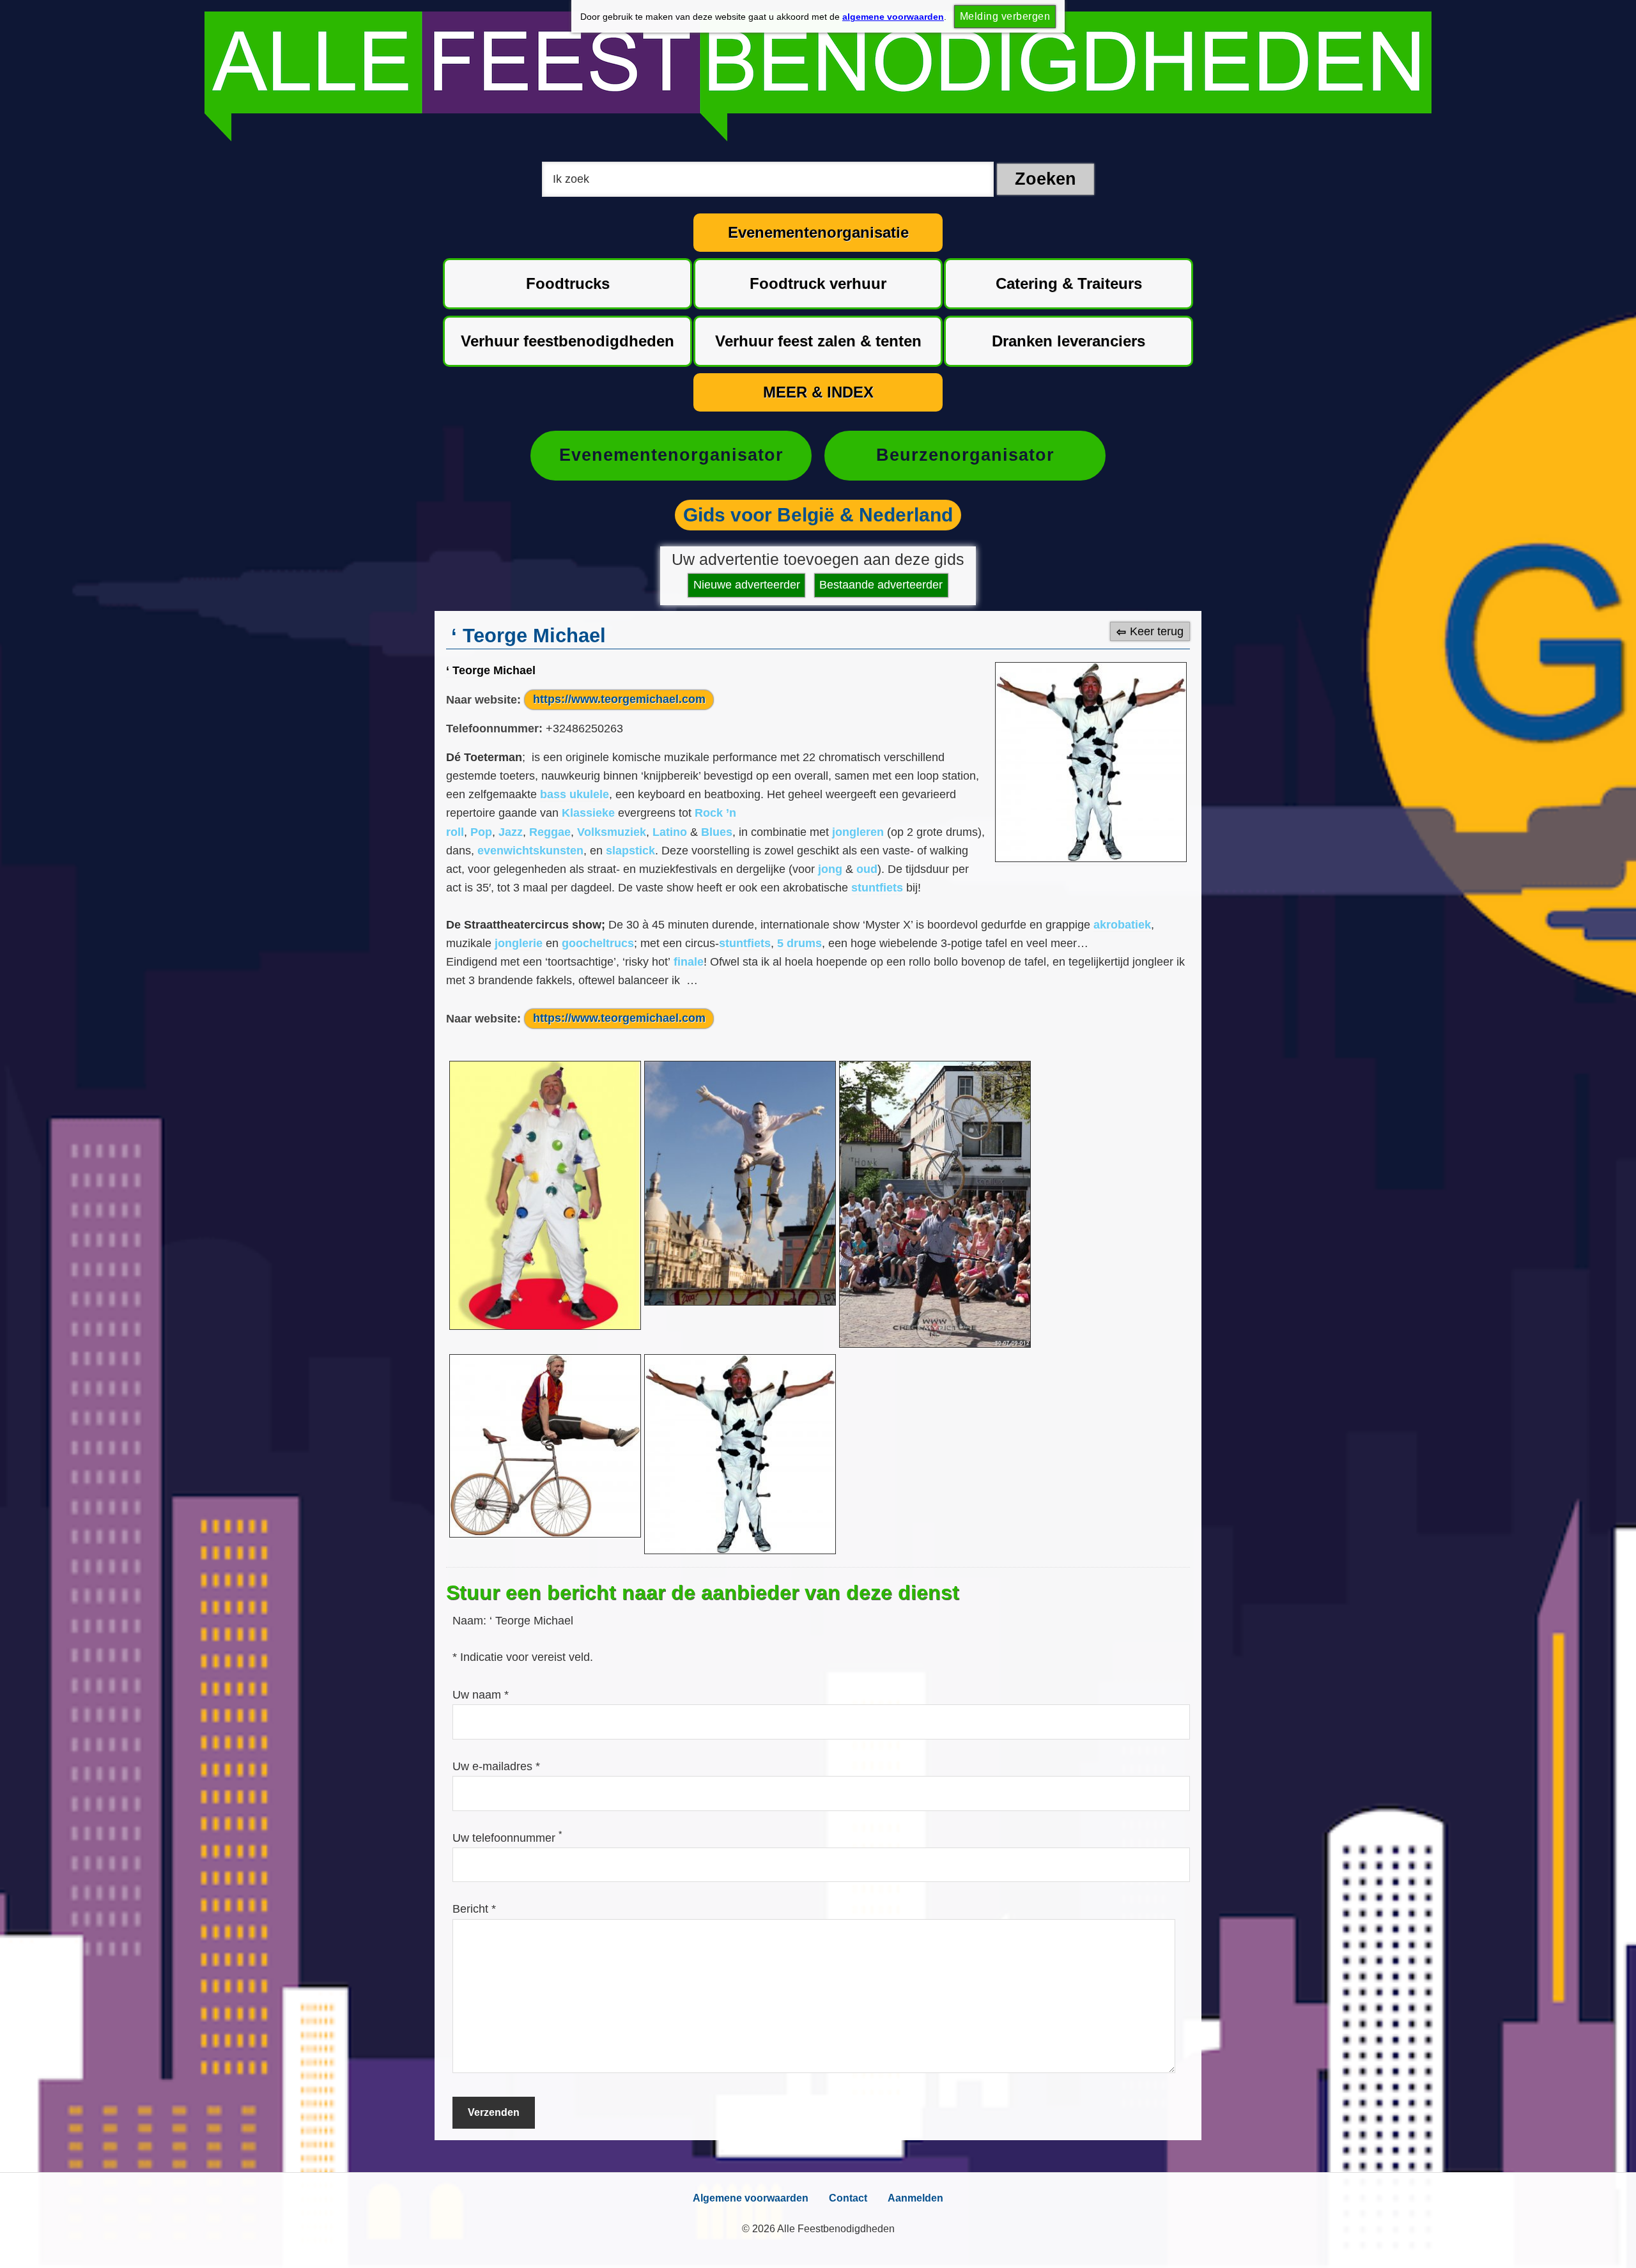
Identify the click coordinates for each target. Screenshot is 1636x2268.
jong (830, 869)
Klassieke (588, 813)
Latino (670, 832)
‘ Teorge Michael (491, 670)
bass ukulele (575, 794)
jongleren (858, 832)
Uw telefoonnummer (507, 1838)
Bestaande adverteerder (881, 585)
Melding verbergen (1005, 16)
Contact (848, 2198)
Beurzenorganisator (965, 455)
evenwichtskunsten (530, 851)
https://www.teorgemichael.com (619, 699)
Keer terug (1157, 631)
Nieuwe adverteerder (747, 585)
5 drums (799, 943)
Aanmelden (915, 2198)
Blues (717, 832)
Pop (481, 832)
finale (689, 962)
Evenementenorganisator (671, 455)
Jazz (511, 832)
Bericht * (474, 1909)
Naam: (471, 1621)
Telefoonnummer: (494, 729)
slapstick (630, 851)
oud (867, 869)
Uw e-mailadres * (496, 1766)
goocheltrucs (598, 943)
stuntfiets (877, 888)
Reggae (550, 832)
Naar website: (483, 699)
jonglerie (519, 943)
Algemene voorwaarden (751, 2198)
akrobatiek (1122, 925)
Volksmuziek (612, 832)
